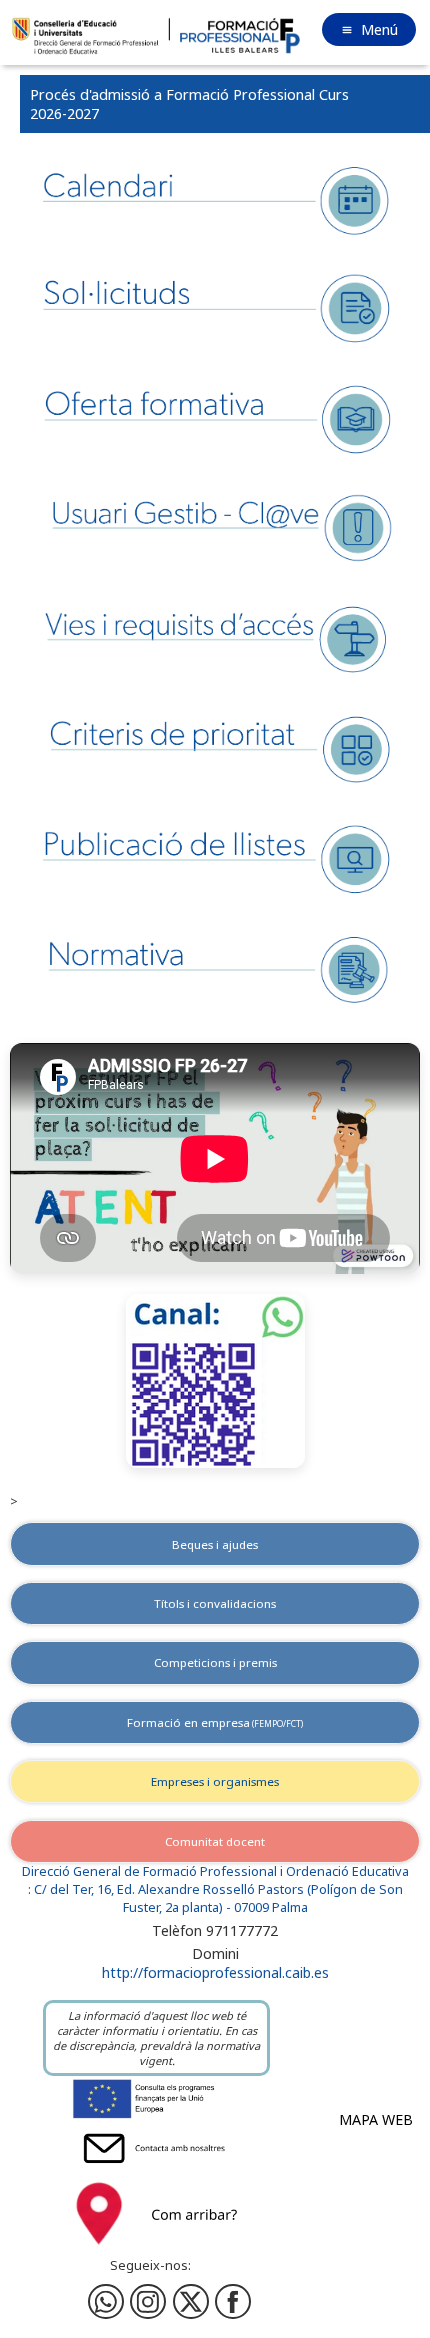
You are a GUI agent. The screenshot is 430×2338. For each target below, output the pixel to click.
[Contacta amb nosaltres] (157, 2167)
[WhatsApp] (106, 2302)
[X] (191, 2302)
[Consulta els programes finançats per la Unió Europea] (157, 2117)
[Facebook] (148, 2302)
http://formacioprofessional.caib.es (215, 1972)
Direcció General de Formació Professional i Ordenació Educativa (215, 1871)
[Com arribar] (157, 2249)
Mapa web (376, 2119)
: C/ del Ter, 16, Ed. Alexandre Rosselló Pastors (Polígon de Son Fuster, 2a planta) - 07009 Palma (215, 1898)
